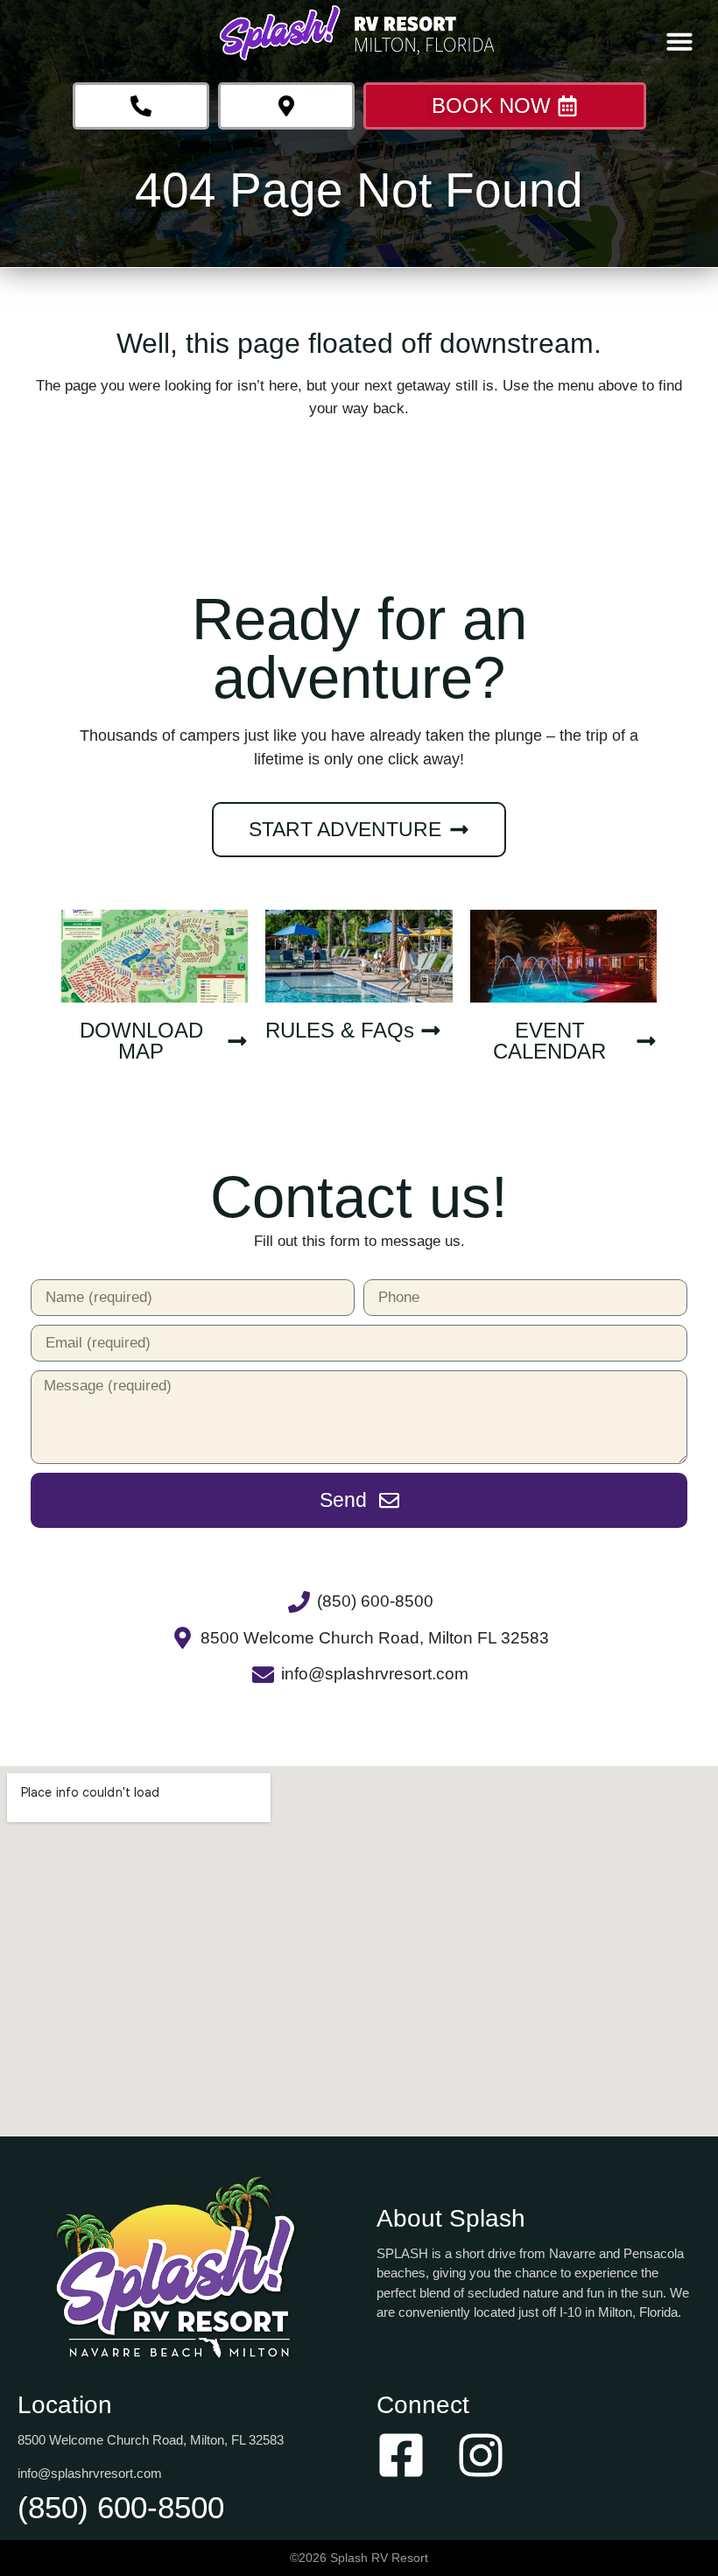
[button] (679, 41)
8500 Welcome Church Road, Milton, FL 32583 (151, 2440)
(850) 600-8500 (121, 2507)
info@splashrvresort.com (90, 2473)
